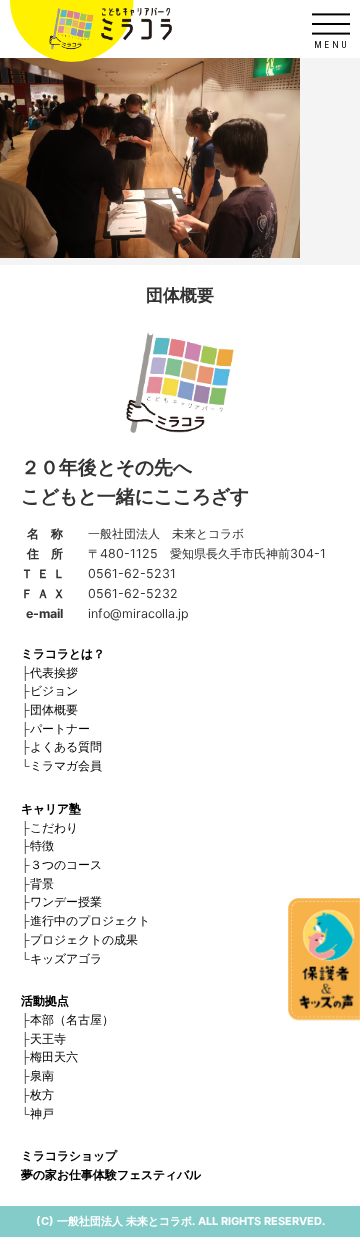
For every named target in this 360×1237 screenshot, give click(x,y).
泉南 (42, 1075)
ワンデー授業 (66, 901)
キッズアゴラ (66, 958)
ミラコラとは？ (63, 653)
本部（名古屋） (72, 1019)
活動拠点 (45, 1000)
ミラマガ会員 (66, 765)
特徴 (42, 845)
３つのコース (66, 864)
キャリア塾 (51, 808)
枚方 (42, 1094)
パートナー (60, 728)
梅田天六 (54, 1056)
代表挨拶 (54, 672)
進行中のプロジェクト (90, 920)
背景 (42, 883)
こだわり (54, 827)
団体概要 (54, 709)
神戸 (42, 1113)
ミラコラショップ (69, 1155)
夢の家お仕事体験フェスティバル (111, 1174)
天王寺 (48, 1038)
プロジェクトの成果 (84, 939)
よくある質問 (66, 746)
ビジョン (54, 690)
